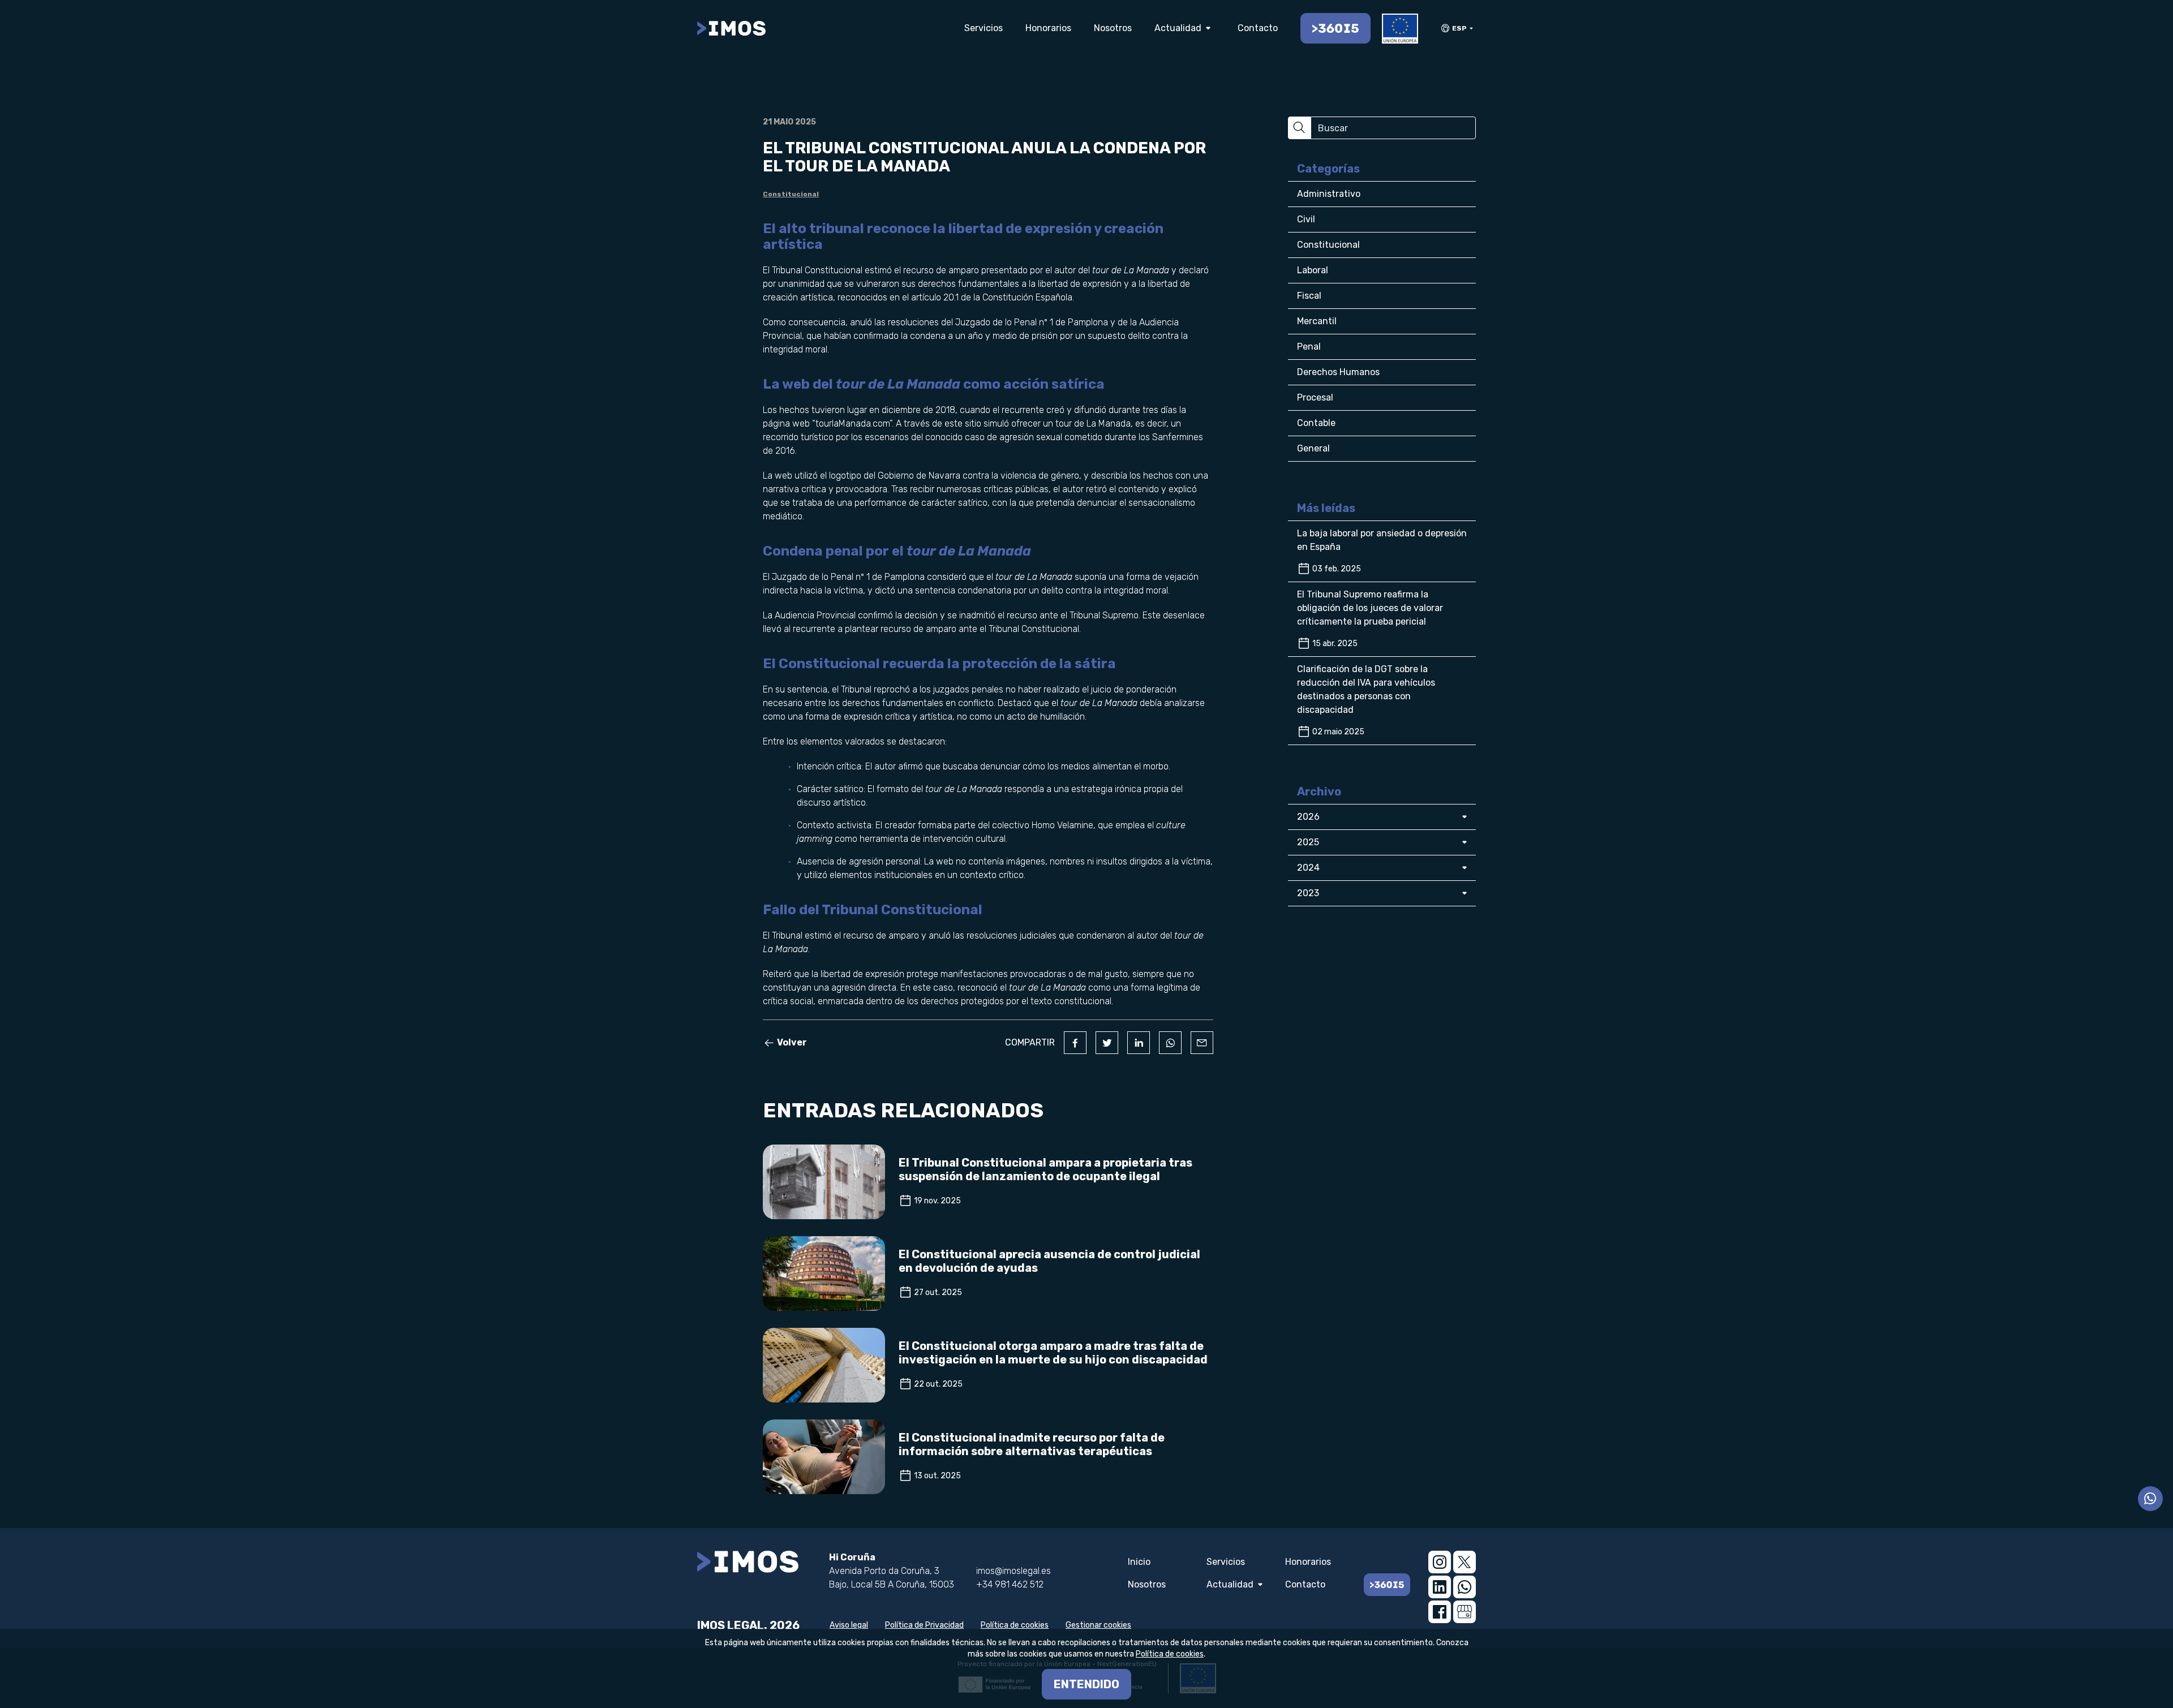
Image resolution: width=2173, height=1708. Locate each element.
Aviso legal (849, 1625)
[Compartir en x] (1107, 1043)
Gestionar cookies (1098, 1625)
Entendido (1086, 1684)
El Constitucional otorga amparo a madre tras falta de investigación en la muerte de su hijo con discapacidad (1053, 1353)
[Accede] (1335, 28)
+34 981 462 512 (1010, 1584)
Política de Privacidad (924, 1625)
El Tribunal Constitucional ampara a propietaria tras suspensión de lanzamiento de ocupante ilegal (1045, 1169)
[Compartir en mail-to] (1202, 1043)
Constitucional (791, 194)
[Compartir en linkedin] (1139, 1043)
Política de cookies (1015, 1625)
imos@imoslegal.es (1014, 1571)
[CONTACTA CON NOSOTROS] (2150, 1499)
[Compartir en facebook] (1075, 1043)
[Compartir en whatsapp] (1170, 1043)
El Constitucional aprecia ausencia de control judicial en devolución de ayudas (1049, 1261)
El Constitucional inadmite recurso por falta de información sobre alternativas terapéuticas (1032, 1444)
